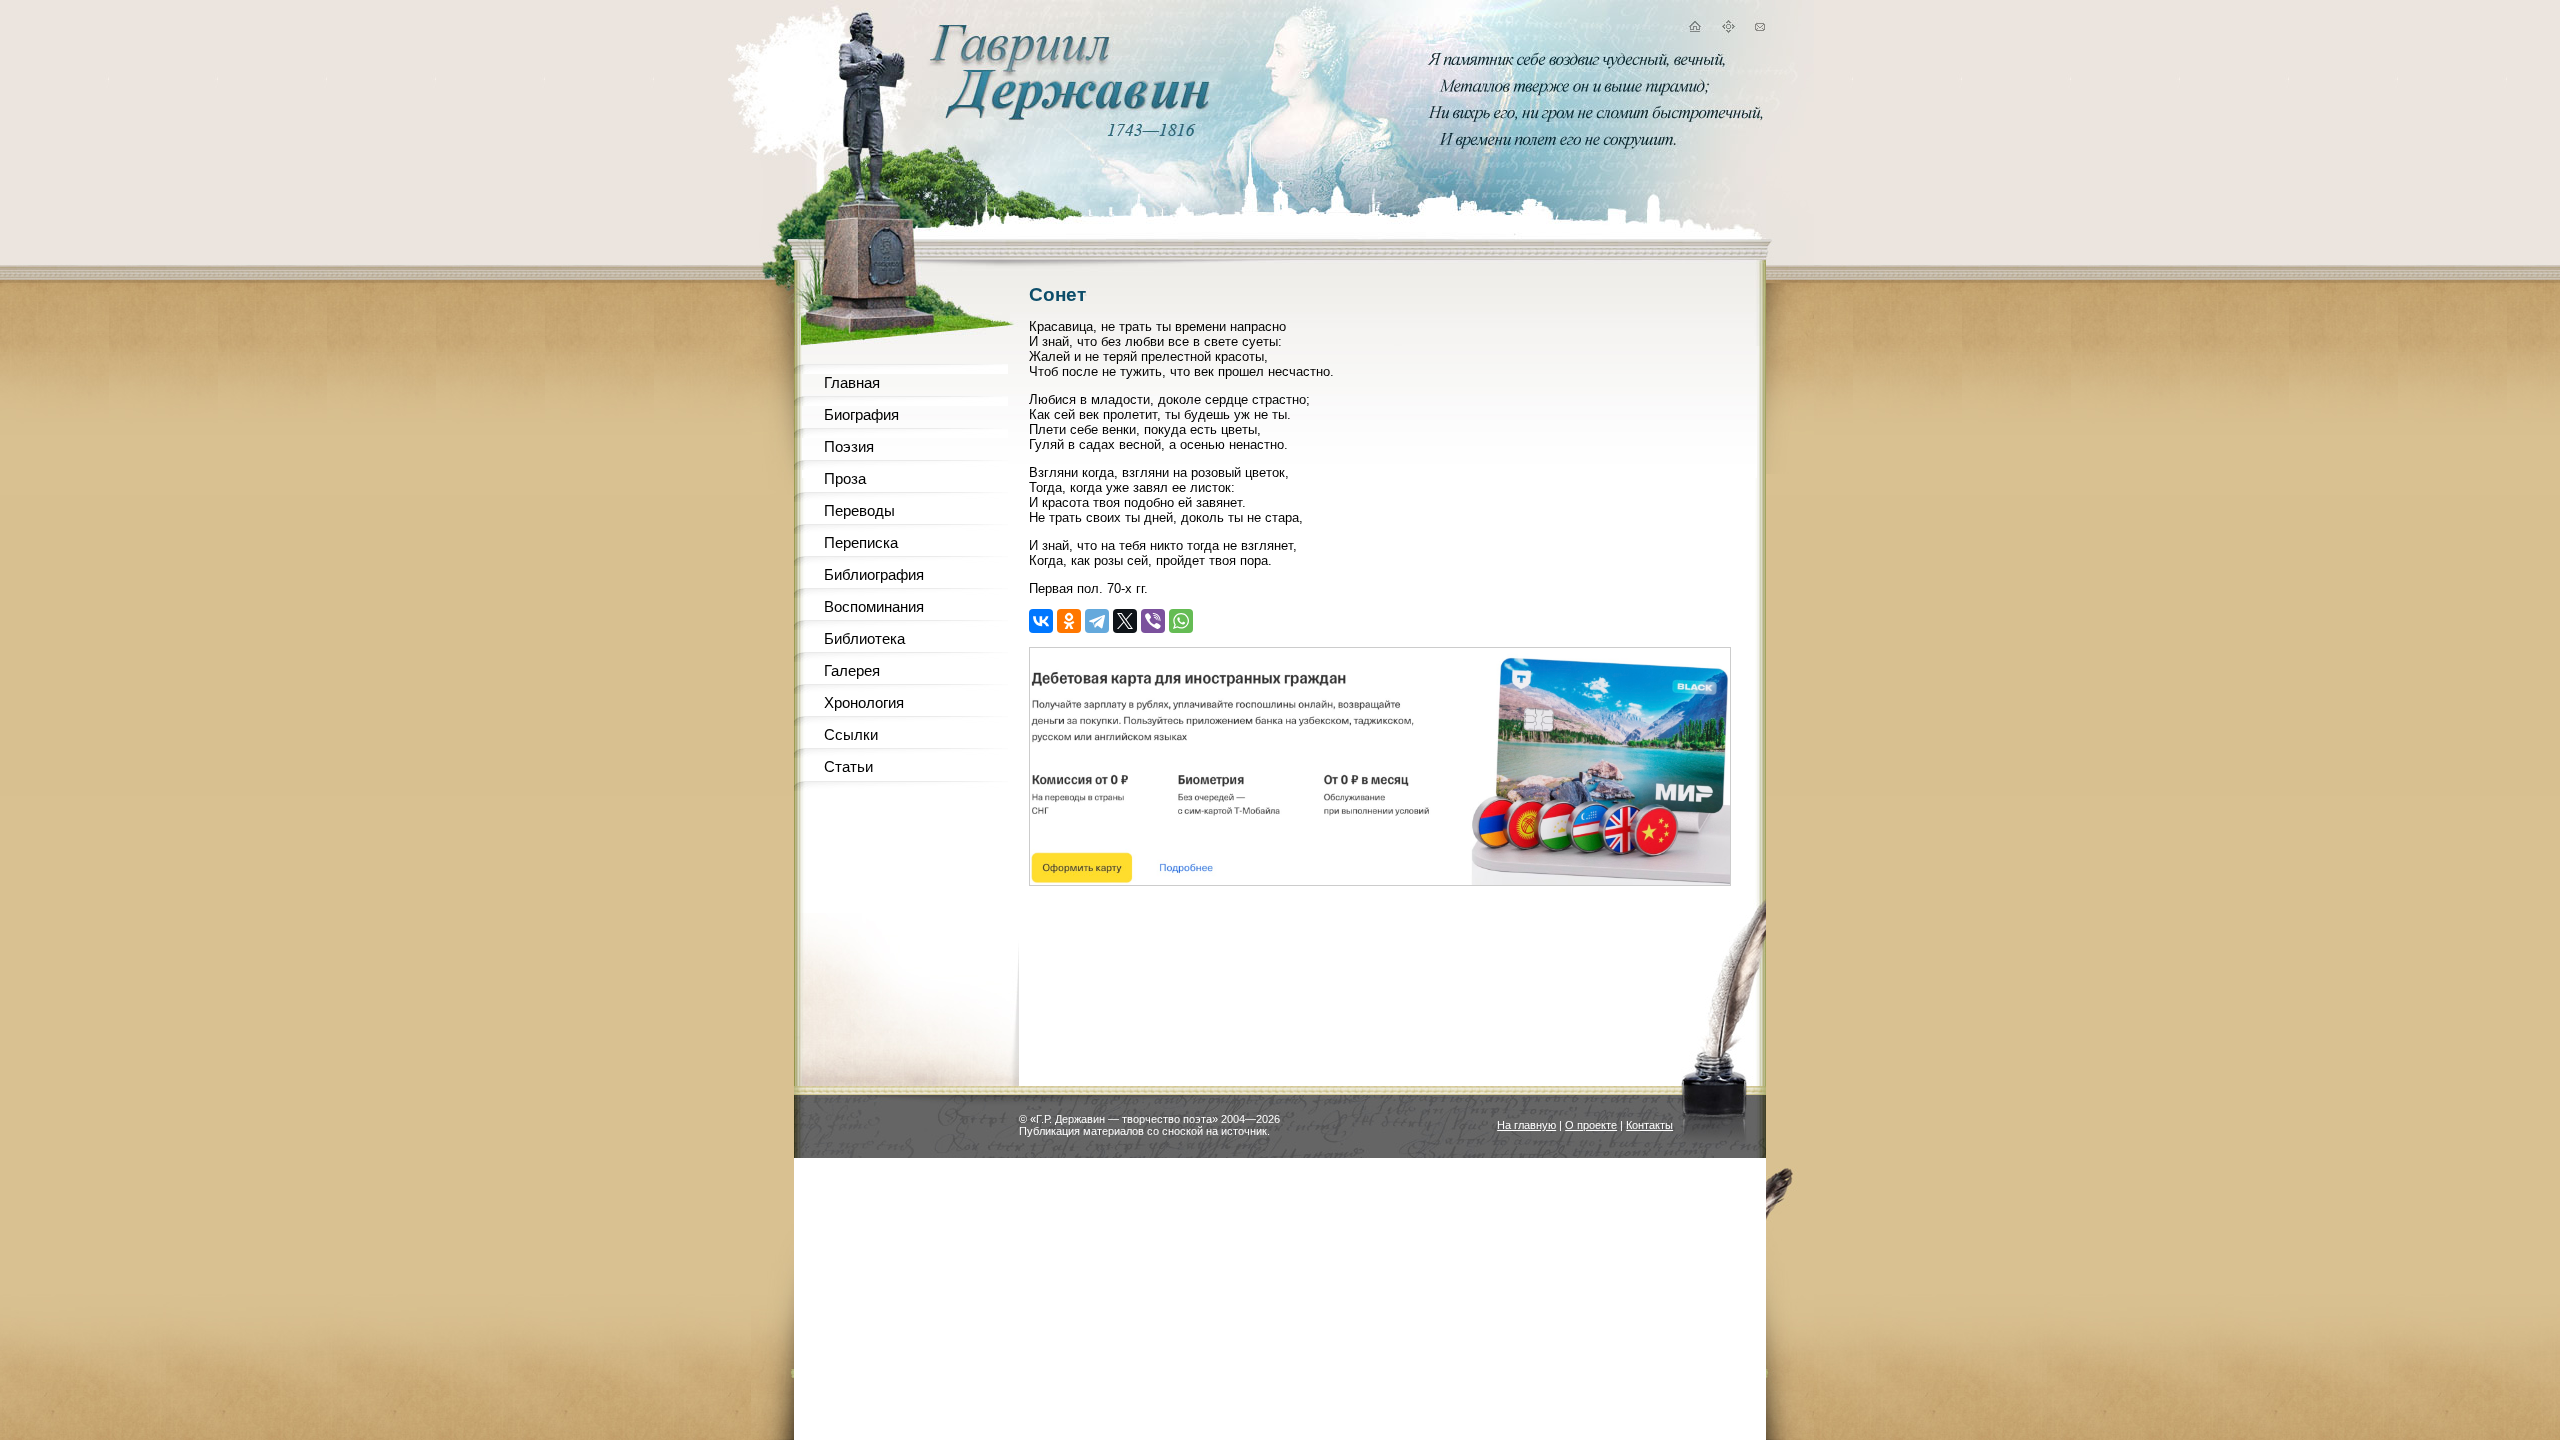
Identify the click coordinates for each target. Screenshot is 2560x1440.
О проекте (1591, 1125)
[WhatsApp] (1181, 621)
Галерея (852, 670)
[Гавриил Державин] (1067, 115)
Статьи (848, 766)
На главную (1526, 1125)
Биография (861, 414)
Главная (852, 382)
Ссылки (851, 734)
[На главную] (1694, 29)
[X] (1125, 621)
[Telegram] (1097, 621)
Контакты (1649, 1125)
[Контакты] (1760, 29)
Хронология (864, 702)
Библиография (874, 574)
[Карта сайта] (1728, 29)
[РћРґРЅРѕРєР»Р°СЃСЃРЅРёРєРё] (1069, 621)
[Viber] (1153, 621)
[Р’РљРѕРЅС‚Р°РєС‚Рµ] (1041, 621)
